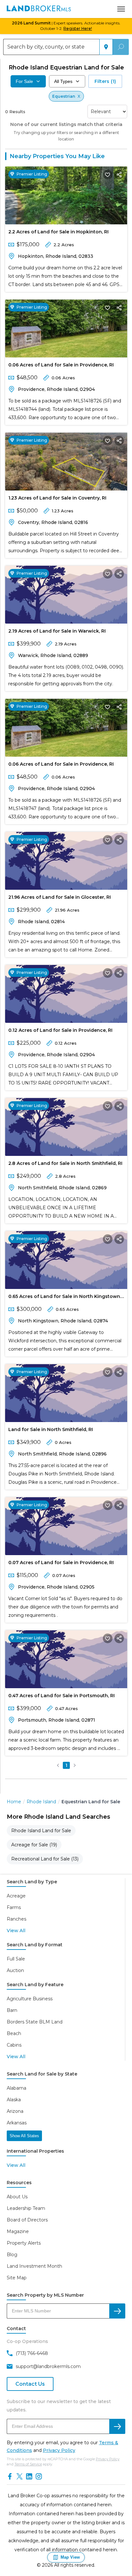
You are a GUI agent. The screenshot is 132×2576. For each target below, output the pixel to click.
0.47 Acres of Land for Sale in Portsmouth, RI (62, 1696)
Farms (14, 1907)
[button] (58, 1765)
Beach (14, 2033)
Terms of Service (28, 2464)
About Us (17, 2197)
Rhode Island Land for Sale (41, 1831)
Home (14, 1802)
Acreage (16, 1896)
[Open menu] (121, 9)
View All (16, 1931)
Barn (12, 2010)
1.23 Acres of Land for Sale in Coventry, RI (57, 498)
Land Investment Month (34, 2266)
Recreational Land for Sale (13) (45, 1859)
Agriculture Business (30, 1999)
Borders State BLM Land (35, 2022)
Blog (12, 2255)
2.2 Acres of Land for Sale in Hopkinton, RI (58, 232)
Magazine (18, 2231)
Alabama (16, 2088)
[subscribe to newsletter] (117, 2426)
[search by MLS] (117, 2311)
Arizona (15, 2111)
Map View (70, 2557)
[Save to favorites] (108, 175)
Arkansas (17, 2123)
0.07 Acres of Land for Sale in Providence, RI (61, 1563)
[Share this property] (119, 175)
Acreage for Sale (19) (34, 1845)
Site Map (17, 2278)
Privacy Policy (59, 2450)
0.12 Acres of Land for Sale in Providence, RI (60, 1030)
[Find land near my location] (106, 47)
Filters (105, 81)
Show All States (24, 2136)
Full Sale (16, 1959)
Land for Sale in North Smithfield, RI (51, 1429)
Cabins (14, 2045)
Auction (15, 1970)
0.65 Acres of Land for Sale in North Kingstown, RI (65, 1298)
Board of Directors (27, 2220)
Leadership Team (26, 2208)
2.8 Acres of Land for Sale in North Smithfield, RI (65, 1163)
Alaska (14, 2100)
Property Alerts (24, 2243)
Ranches (16, 1919)
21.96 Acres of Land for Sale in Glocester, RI (60, 897)
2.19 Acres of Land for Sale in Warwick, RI (57, 631)
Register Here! (78, 28)
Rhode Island (41, 1802)
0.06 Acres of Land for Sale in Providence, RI (61, 365)
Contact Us (30, 2384)
